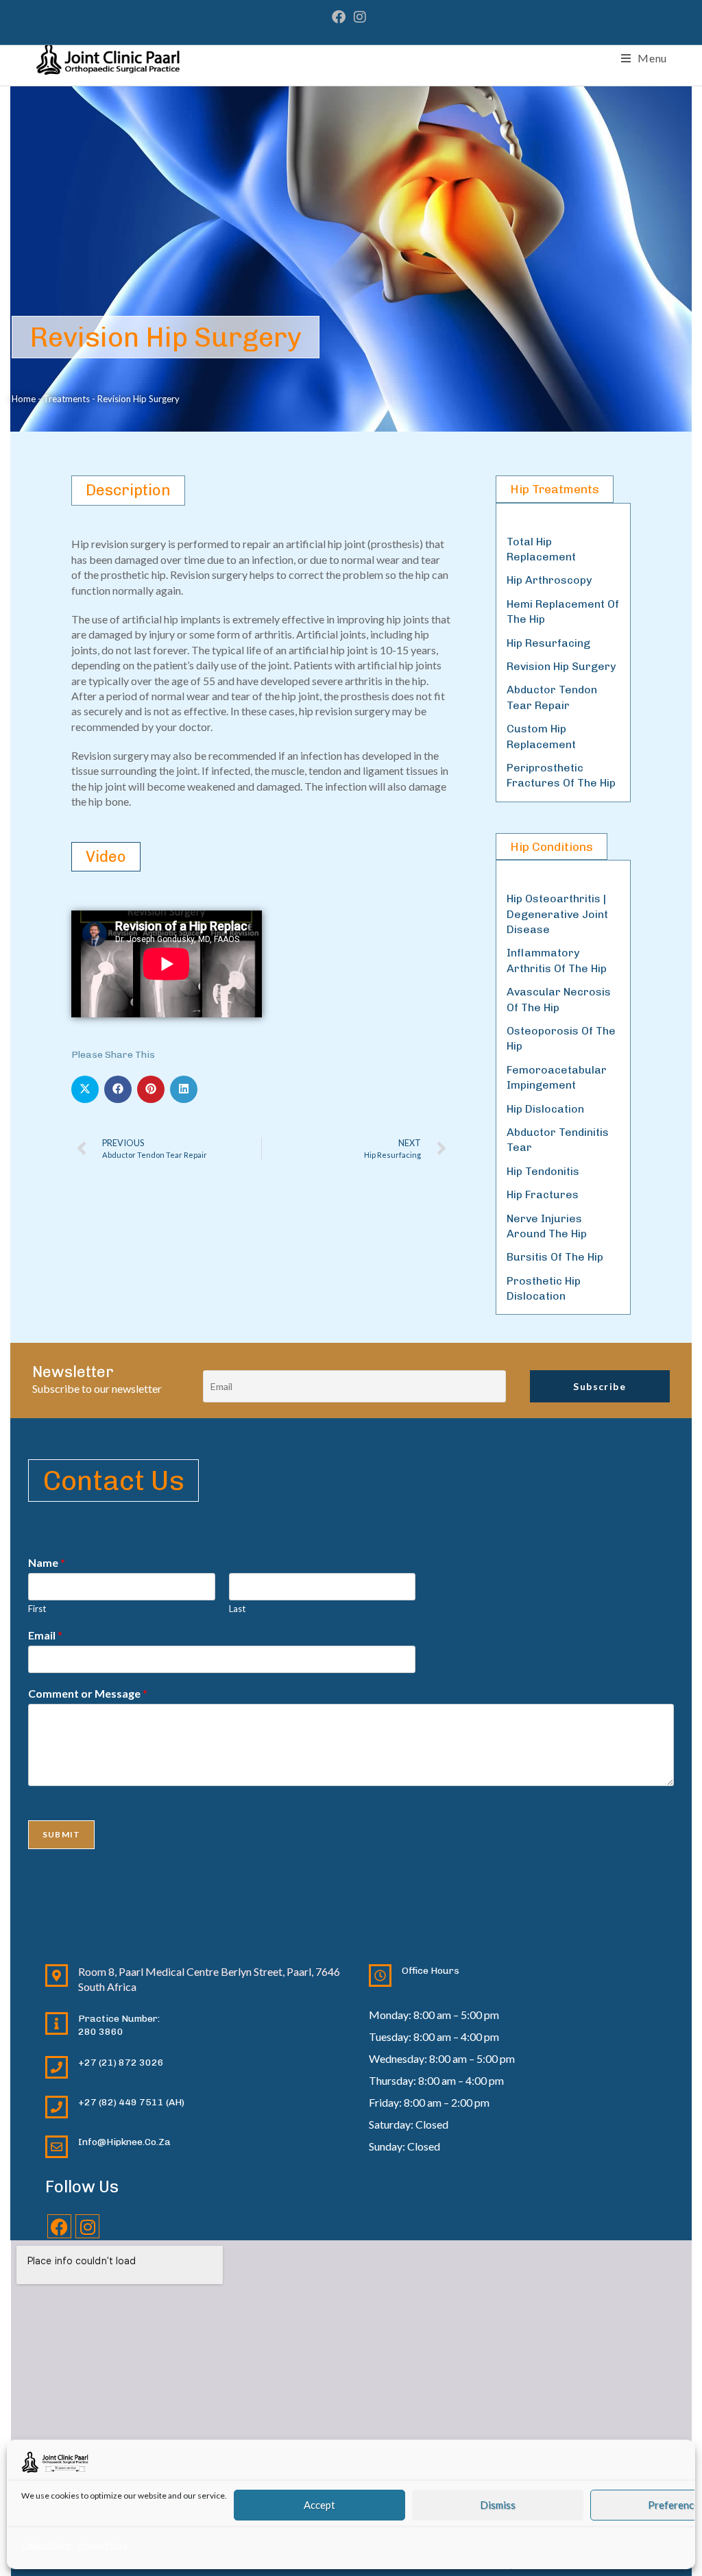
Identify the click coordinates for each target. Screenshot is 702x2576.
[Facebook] (59, 2226)
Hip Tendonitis (543, 1171)
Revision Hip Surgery (561, 666)
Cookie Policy (46, 2545)
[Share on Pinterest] (151, 1089)
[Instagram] (87, 2226)
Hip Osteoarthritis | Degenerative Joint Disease (557, 914)
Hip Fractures (543, 1194)
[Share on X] (85, 1089)
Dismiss (498, 2505)
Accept (319, 2505)
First (37, 1609)
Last (237, 1609)
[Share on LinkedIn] (184, 1089)
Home (24, 399)
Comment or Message (88, 1693)
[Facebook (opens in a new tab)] (341, 17)
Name (47, 1562)
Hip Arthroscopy (549, 580)
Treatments (66, 399)
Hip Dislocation (545, 1109)
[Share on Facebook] (118, 1089)
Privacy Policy (102, 2545)
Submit (61, 1834)
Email (45, 1635)
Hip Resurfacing (548, 643)
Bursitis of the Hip (555, 1257)
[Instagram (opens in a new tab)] (360, 17)
